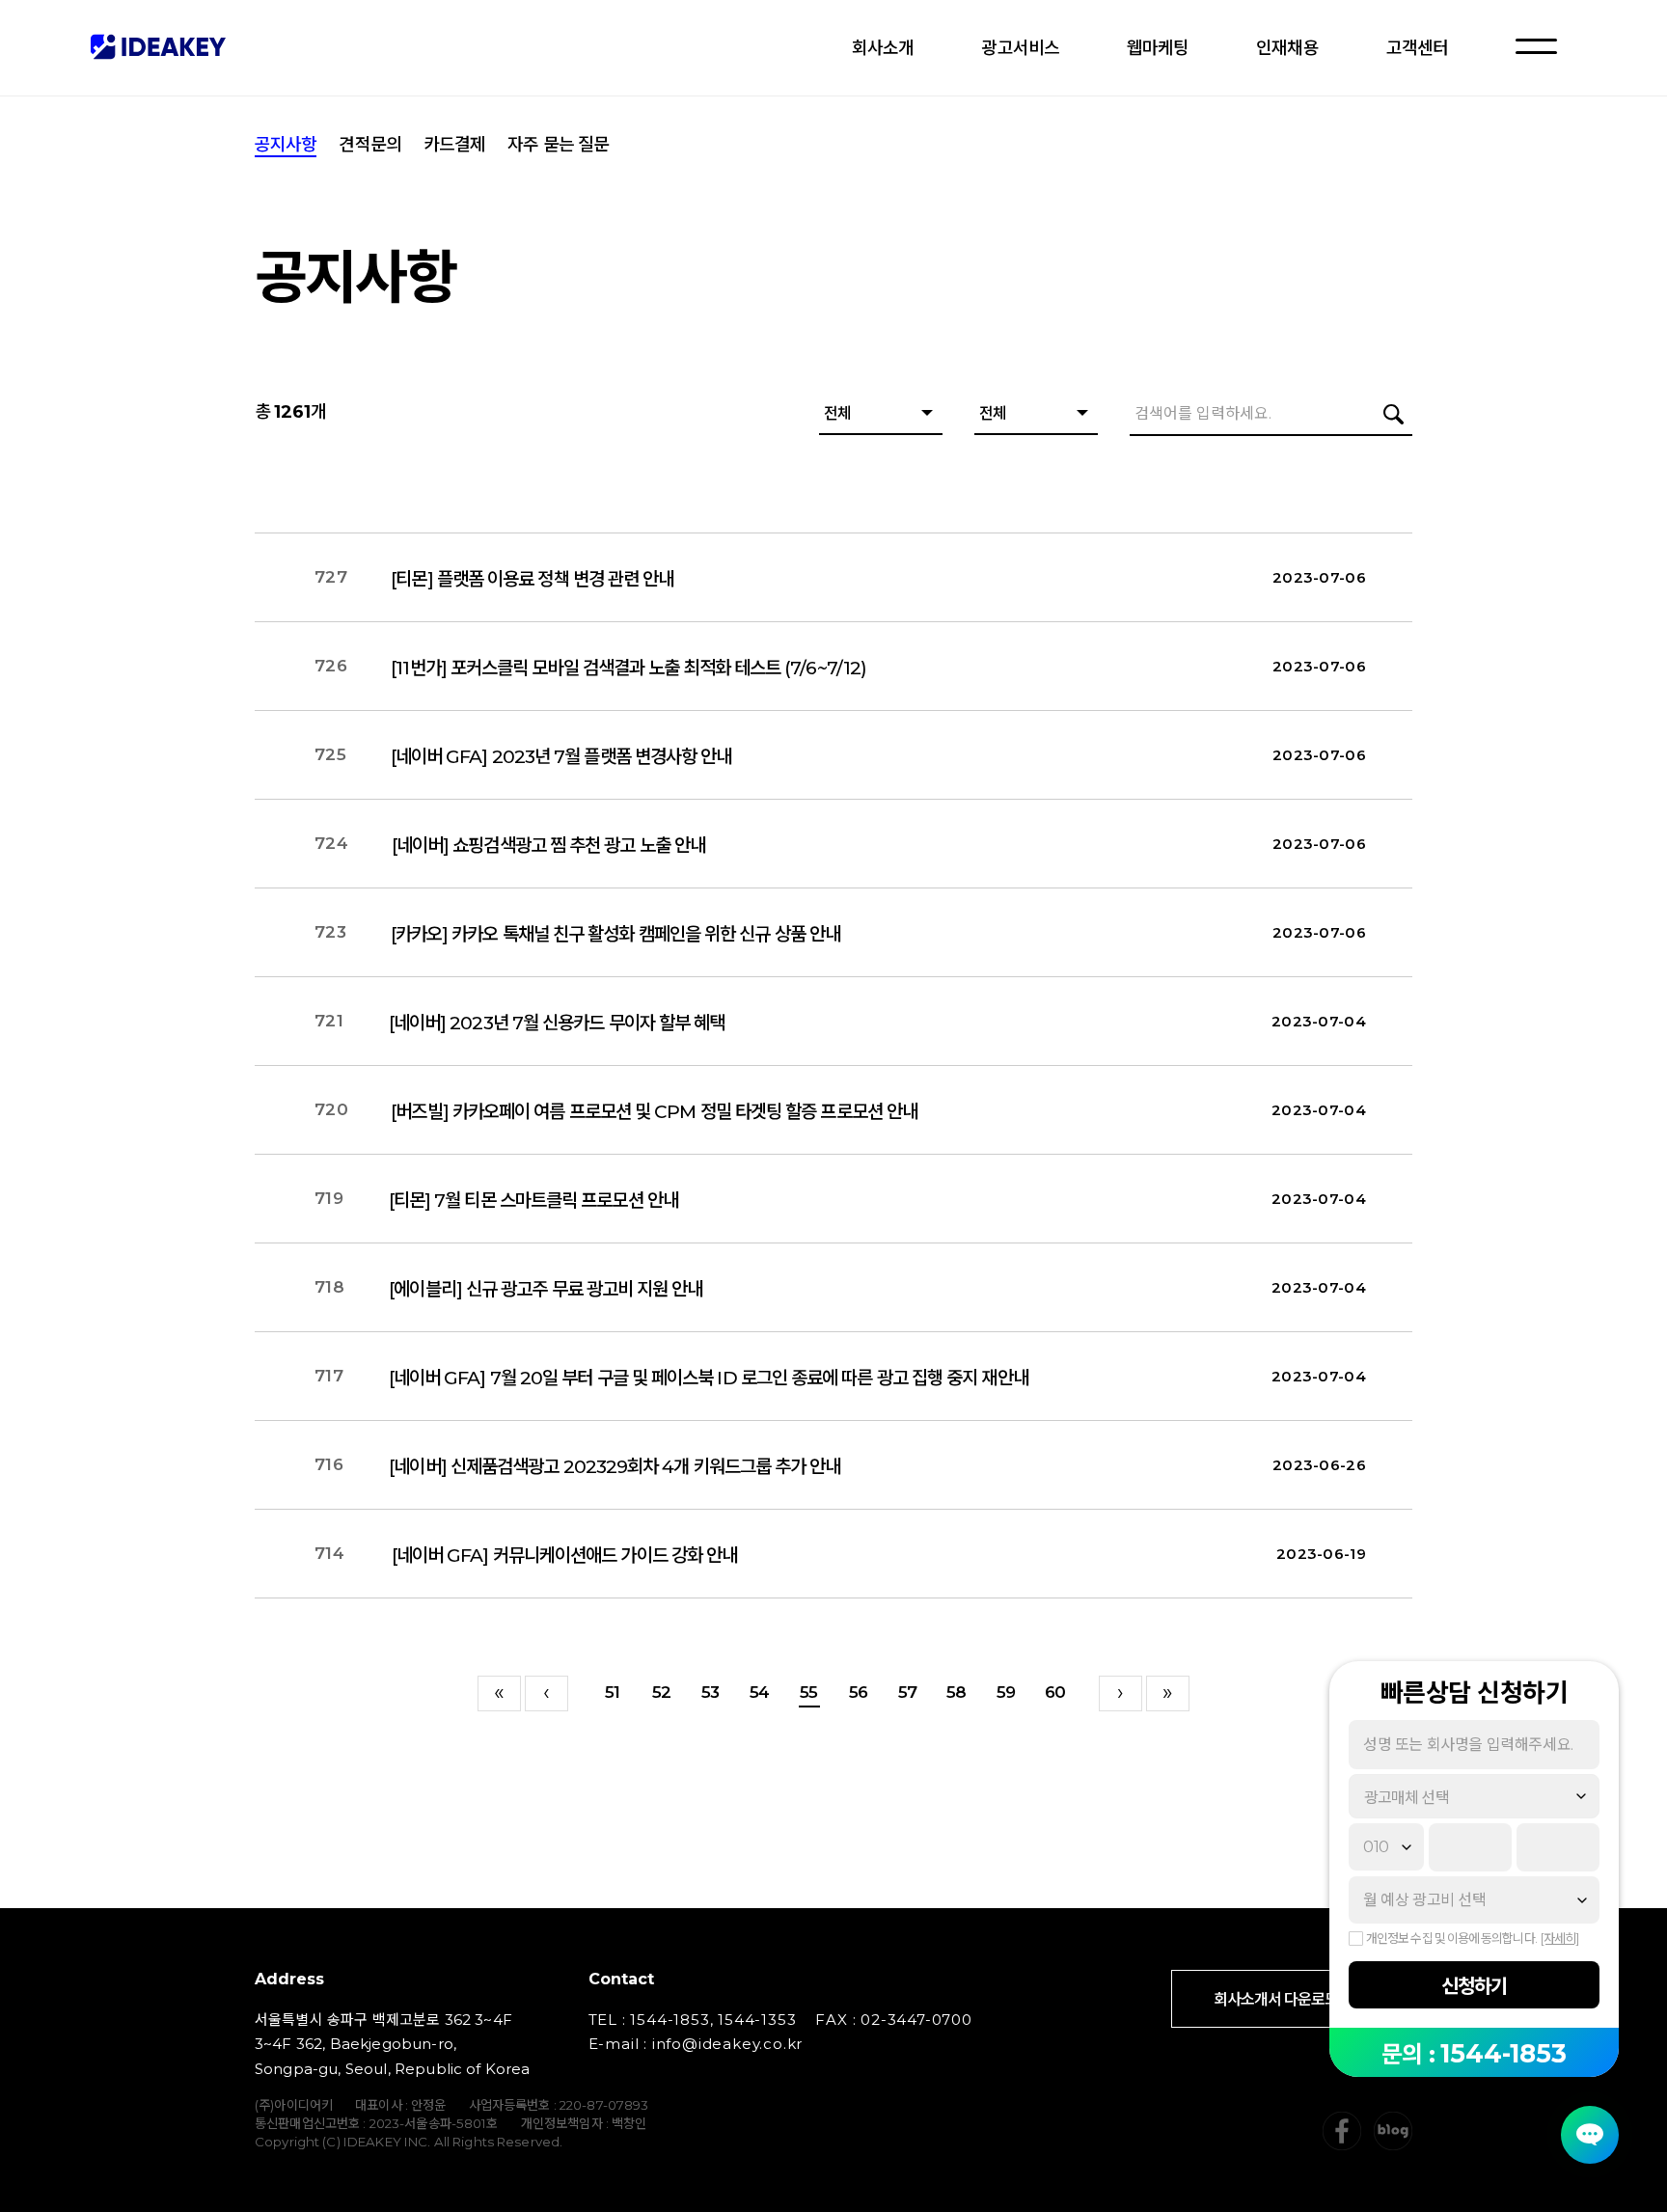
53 (710, 1692)
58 (956, 1692)
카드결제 (454, 145)
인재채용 (1287, 48)
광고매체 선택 (1407, 1798)
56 (858, 1692)
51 (612, 1692)
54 (759, 1692)
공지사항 (286, 145)
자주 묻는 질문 (558, 145)
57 (907, 1692)
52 (661, 1692)
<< (499, 1693)
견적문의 (369, 145)
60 (1055, 1692)
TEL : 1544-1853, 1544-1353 (693, 2020)
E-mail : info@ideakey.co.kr (696, 2044)
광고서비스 (1020, 48)
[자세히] (1559, 1938)
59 (1006, 1692)
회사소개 (883, 48)
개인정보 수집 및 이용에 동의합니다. (1451, 1938)
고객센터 (1417, 48)
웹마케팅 (1158, 48)
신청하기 (1474, 1986)
